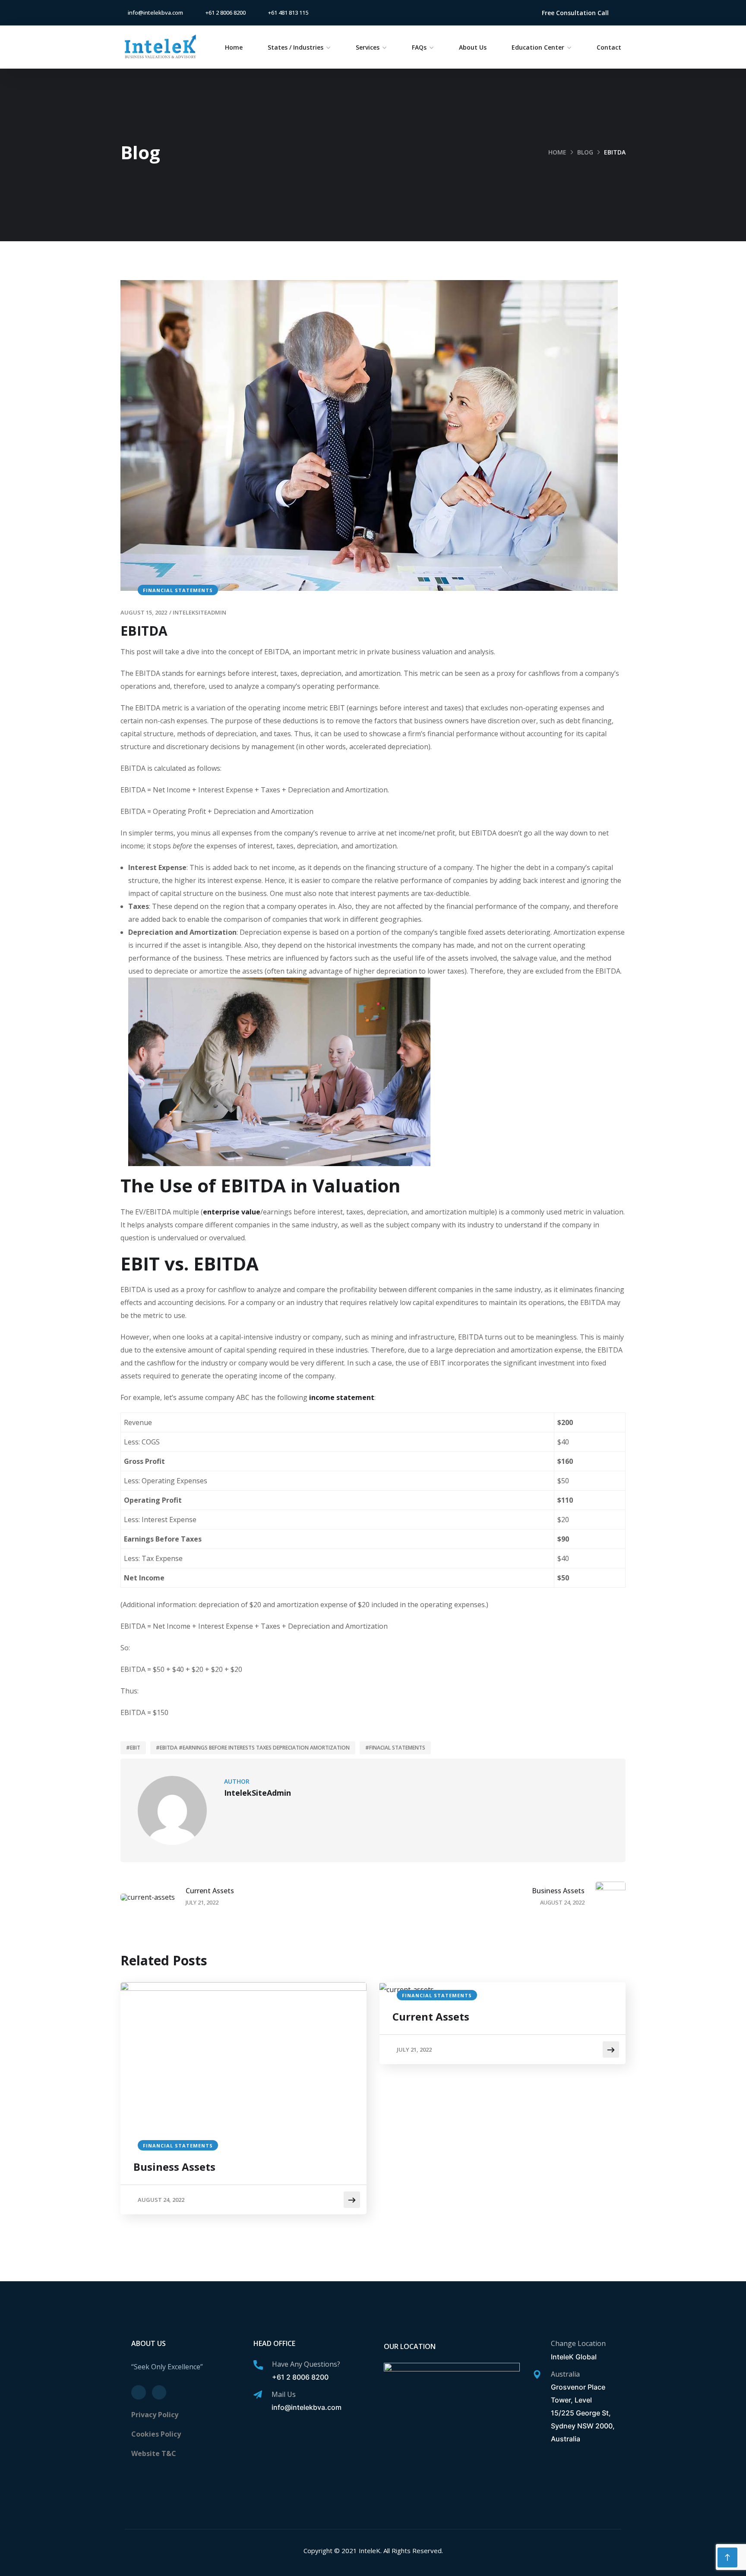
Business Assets (174, 2167)
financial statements (178, 590)
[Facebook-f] (498, 13)
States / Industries (296, 47)
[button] (575, 13)
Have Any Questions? (306, 2364)
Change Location (578, 2343)
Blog (585, 152)
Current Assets (431, 2016)
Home (234, 47)
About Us (473, 47)
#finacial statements (395, 1748)
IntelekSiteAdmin (199, 612)
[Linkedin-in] (512, 13)
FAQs (419, 47)
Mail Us (284, 2394)
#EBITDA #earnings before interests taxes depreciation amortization (253, 1748)
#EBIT (133, 1748)
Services (368, 47)
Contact (609, 47)
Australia (565, 2374)
